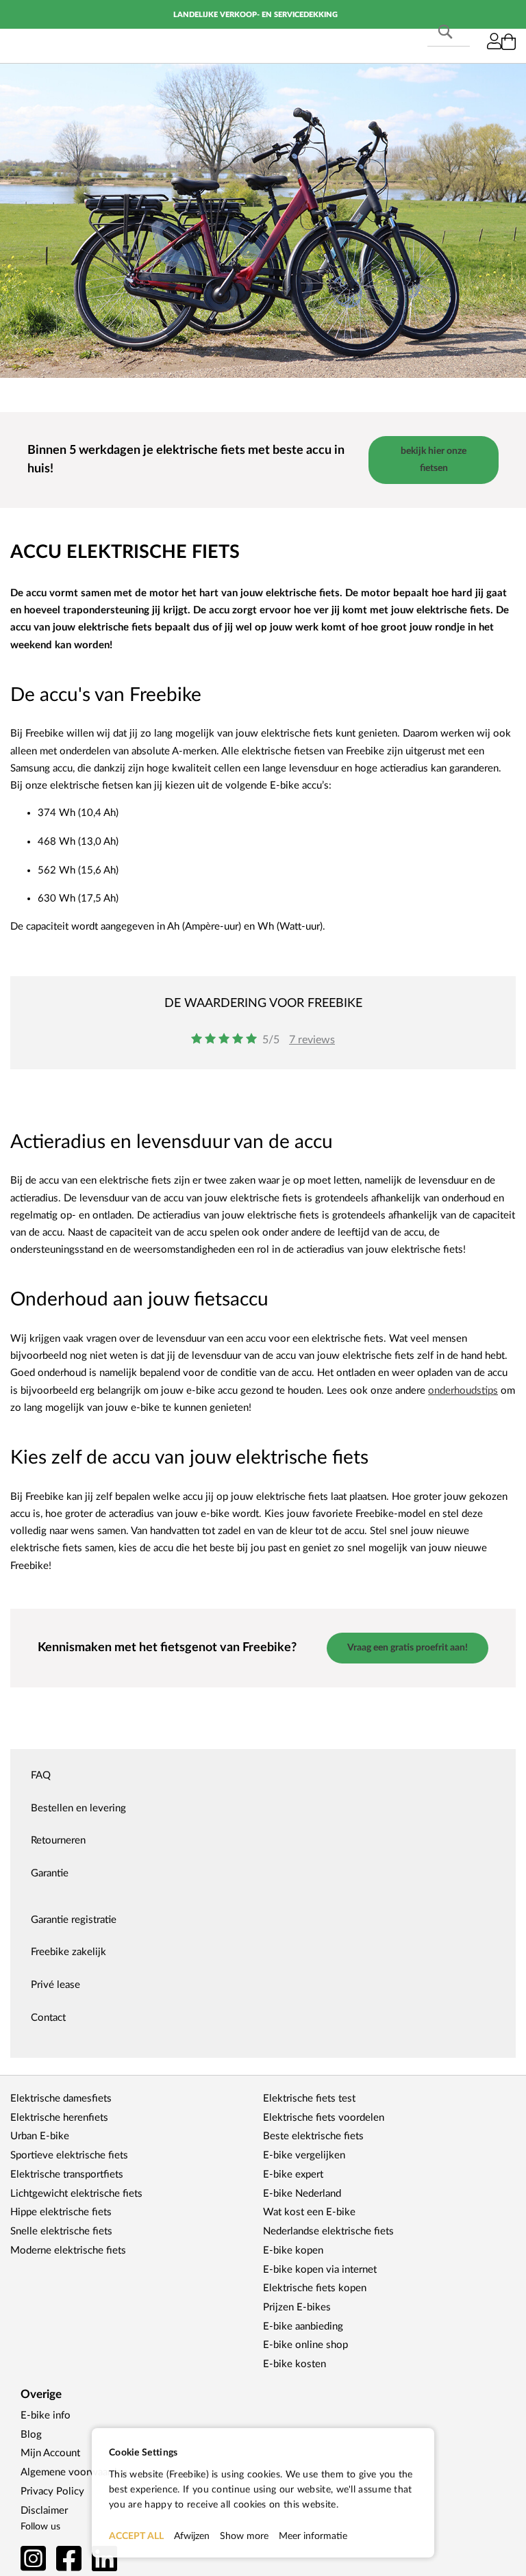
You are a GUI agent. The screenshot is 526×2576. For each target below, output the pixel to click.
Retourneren (58, 1840)
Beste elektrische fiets (313, 2136)
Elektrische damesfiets (61, 2099)
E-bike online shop (305, 2345)
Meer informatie (313, 2536)
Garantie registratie (74, 1920)
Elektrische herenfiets (59, 2118)
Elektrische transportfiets (67, 2175)
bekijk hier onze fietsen (434, 460)
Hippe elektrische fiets (61, 2212)
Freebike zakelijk (68, 1952)
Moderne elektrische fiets (68, 2250)
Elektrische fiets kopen (315, 2288)
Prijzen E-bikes (297, 2307)
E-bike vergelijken (304, 2155)
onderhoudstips (463, 1391)
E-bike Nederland (302, 2194)
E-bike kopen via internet (320, 2270)
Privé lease (55, 1985)
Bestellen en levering (78, 1808)
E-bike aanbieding (303, 2326)
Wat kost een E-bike (309, 2212)
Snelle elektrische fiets (61, 2231)
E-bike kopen (293, 2250)
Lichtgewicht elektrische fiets (76, 2194)
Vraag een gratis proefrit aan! (408, 1648)
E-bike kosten (295, 2364)
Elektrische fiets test (309, 2099)
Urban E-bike (40, 2136)
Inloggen (494, 42)
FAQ (41, 1775)
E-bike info (46, 2415)
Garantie (50, 1873)
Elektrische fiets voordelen (324, 2118)
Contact (48, 2018)
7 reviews (312, 1040)
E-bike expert (293, 2175)
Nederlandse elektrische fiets (328, 2231)
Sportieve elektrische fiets (69, 2155)
